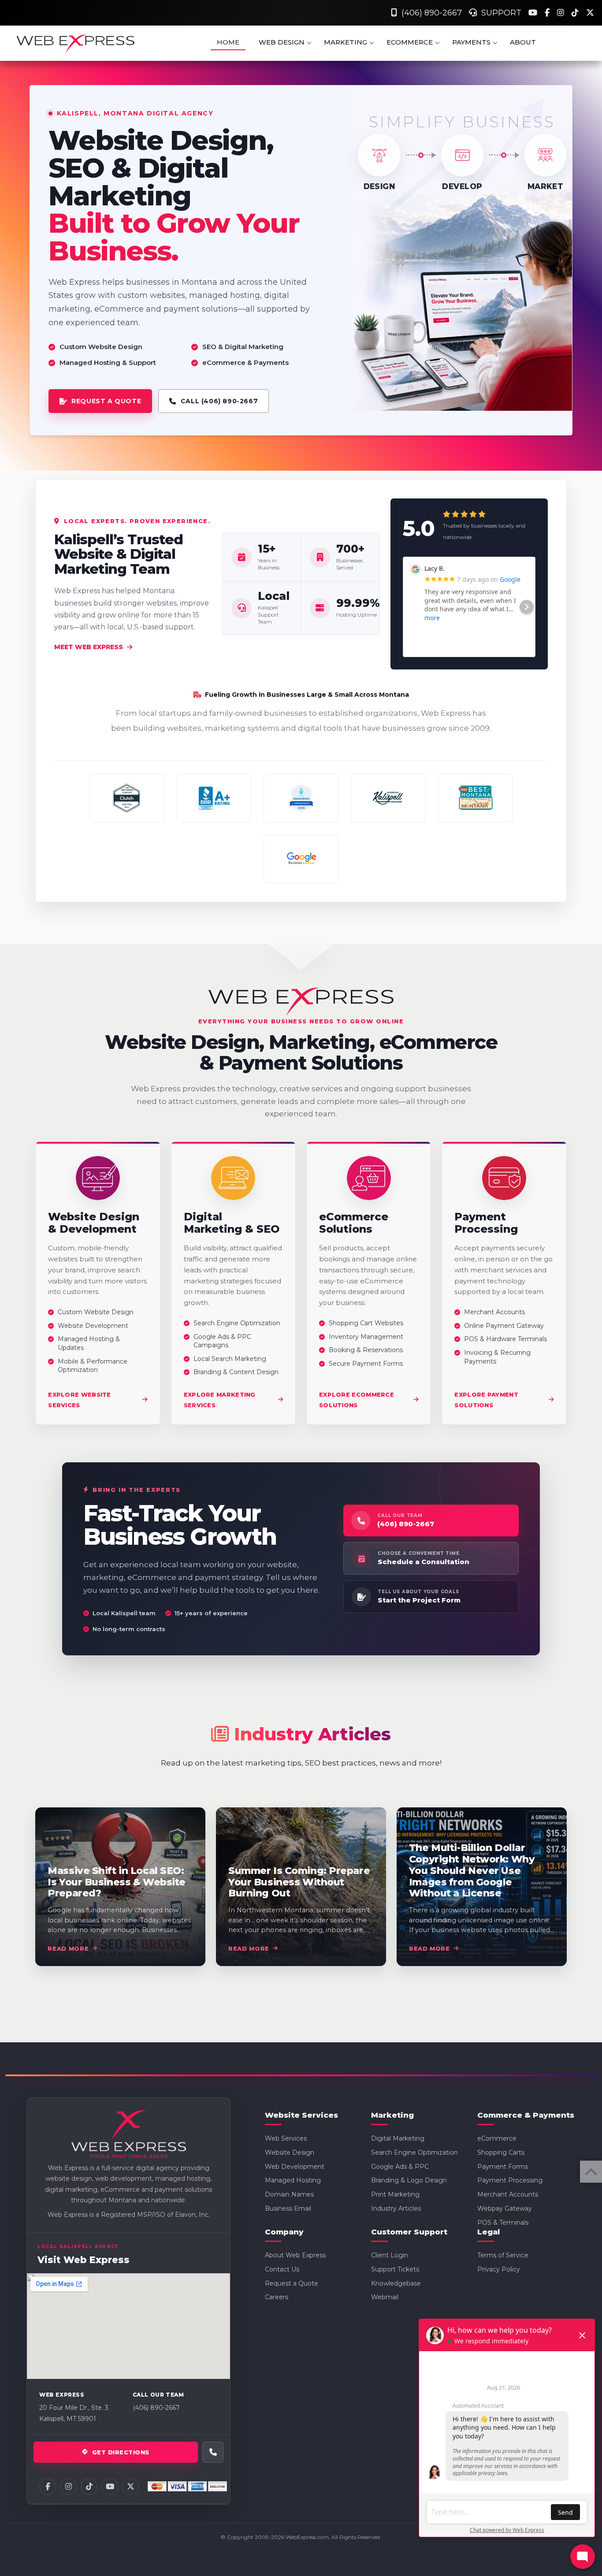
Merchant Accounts (508, 2194)
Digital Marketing (398, 2138)
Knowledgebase (396, 2283)
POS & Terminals (503, 2223)
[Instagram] (562, 13)
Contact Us (282, 2269)
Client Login (390, 2255)
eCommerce (497, 2138)
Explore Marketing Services (220, 1400)
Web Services (286, 2138)
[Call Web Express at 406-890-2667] (213, 2452)
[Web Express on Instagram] (68, 2487)
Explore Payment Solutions (486, 1400)
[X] (590, 13)
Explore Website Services (80, 1400)
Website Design (290, 2152)
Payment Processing (510, 2180)
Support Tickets (395, 2269)
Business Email (288, 2208)
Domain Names (289, 2194)
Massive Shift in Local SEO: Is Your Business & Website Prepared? (117, 1882)
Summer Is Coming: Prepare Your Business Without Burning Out (299, 1882)
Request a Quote (292, 2283)
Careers (277, 2297)
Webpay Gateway (505, 2208)
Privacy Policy (499, 2269)
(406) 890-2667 (429, 13)
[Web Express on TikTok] (89, 2487)
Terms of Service (503, 2255)
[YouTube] (534, 13)
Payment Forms (503, 2167)
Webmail (385, 2297)
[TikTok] (576, 13)
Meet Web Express (89, 647)
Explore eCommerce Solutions (357, 1400)
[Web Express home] (129, 2135)
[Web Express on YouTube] (110, 2487)
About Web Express (295, 2255)
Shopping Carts (501, 2152)
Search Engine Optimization (414, 2152)
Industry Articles (396, 2208)
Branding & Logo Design (409, 2180)
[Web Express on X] (130, 2487)
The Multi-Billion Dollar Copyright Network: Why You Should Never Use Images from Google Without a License (472, 1870)
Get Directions (121, 2452)
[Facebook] (548, 13)
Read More (68, 1948)
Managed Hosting (293, 2180)
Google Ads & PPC (400, 2167)
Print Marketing (395, 2194)
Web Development (295, 2167)
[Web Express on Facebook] (48, 2487)
